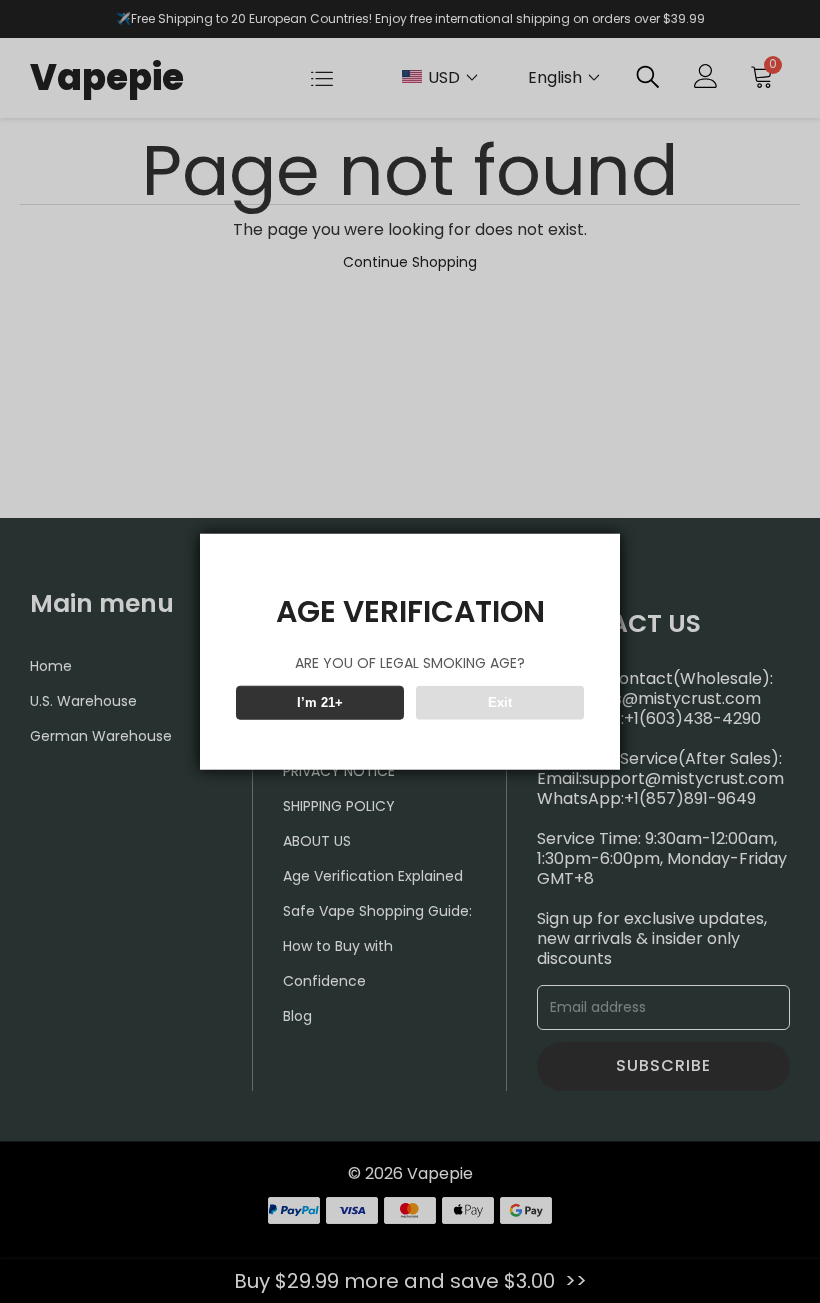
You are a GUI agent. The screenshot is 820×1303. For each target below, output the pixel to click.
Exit (500, 702)
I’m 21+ (320, 702)
